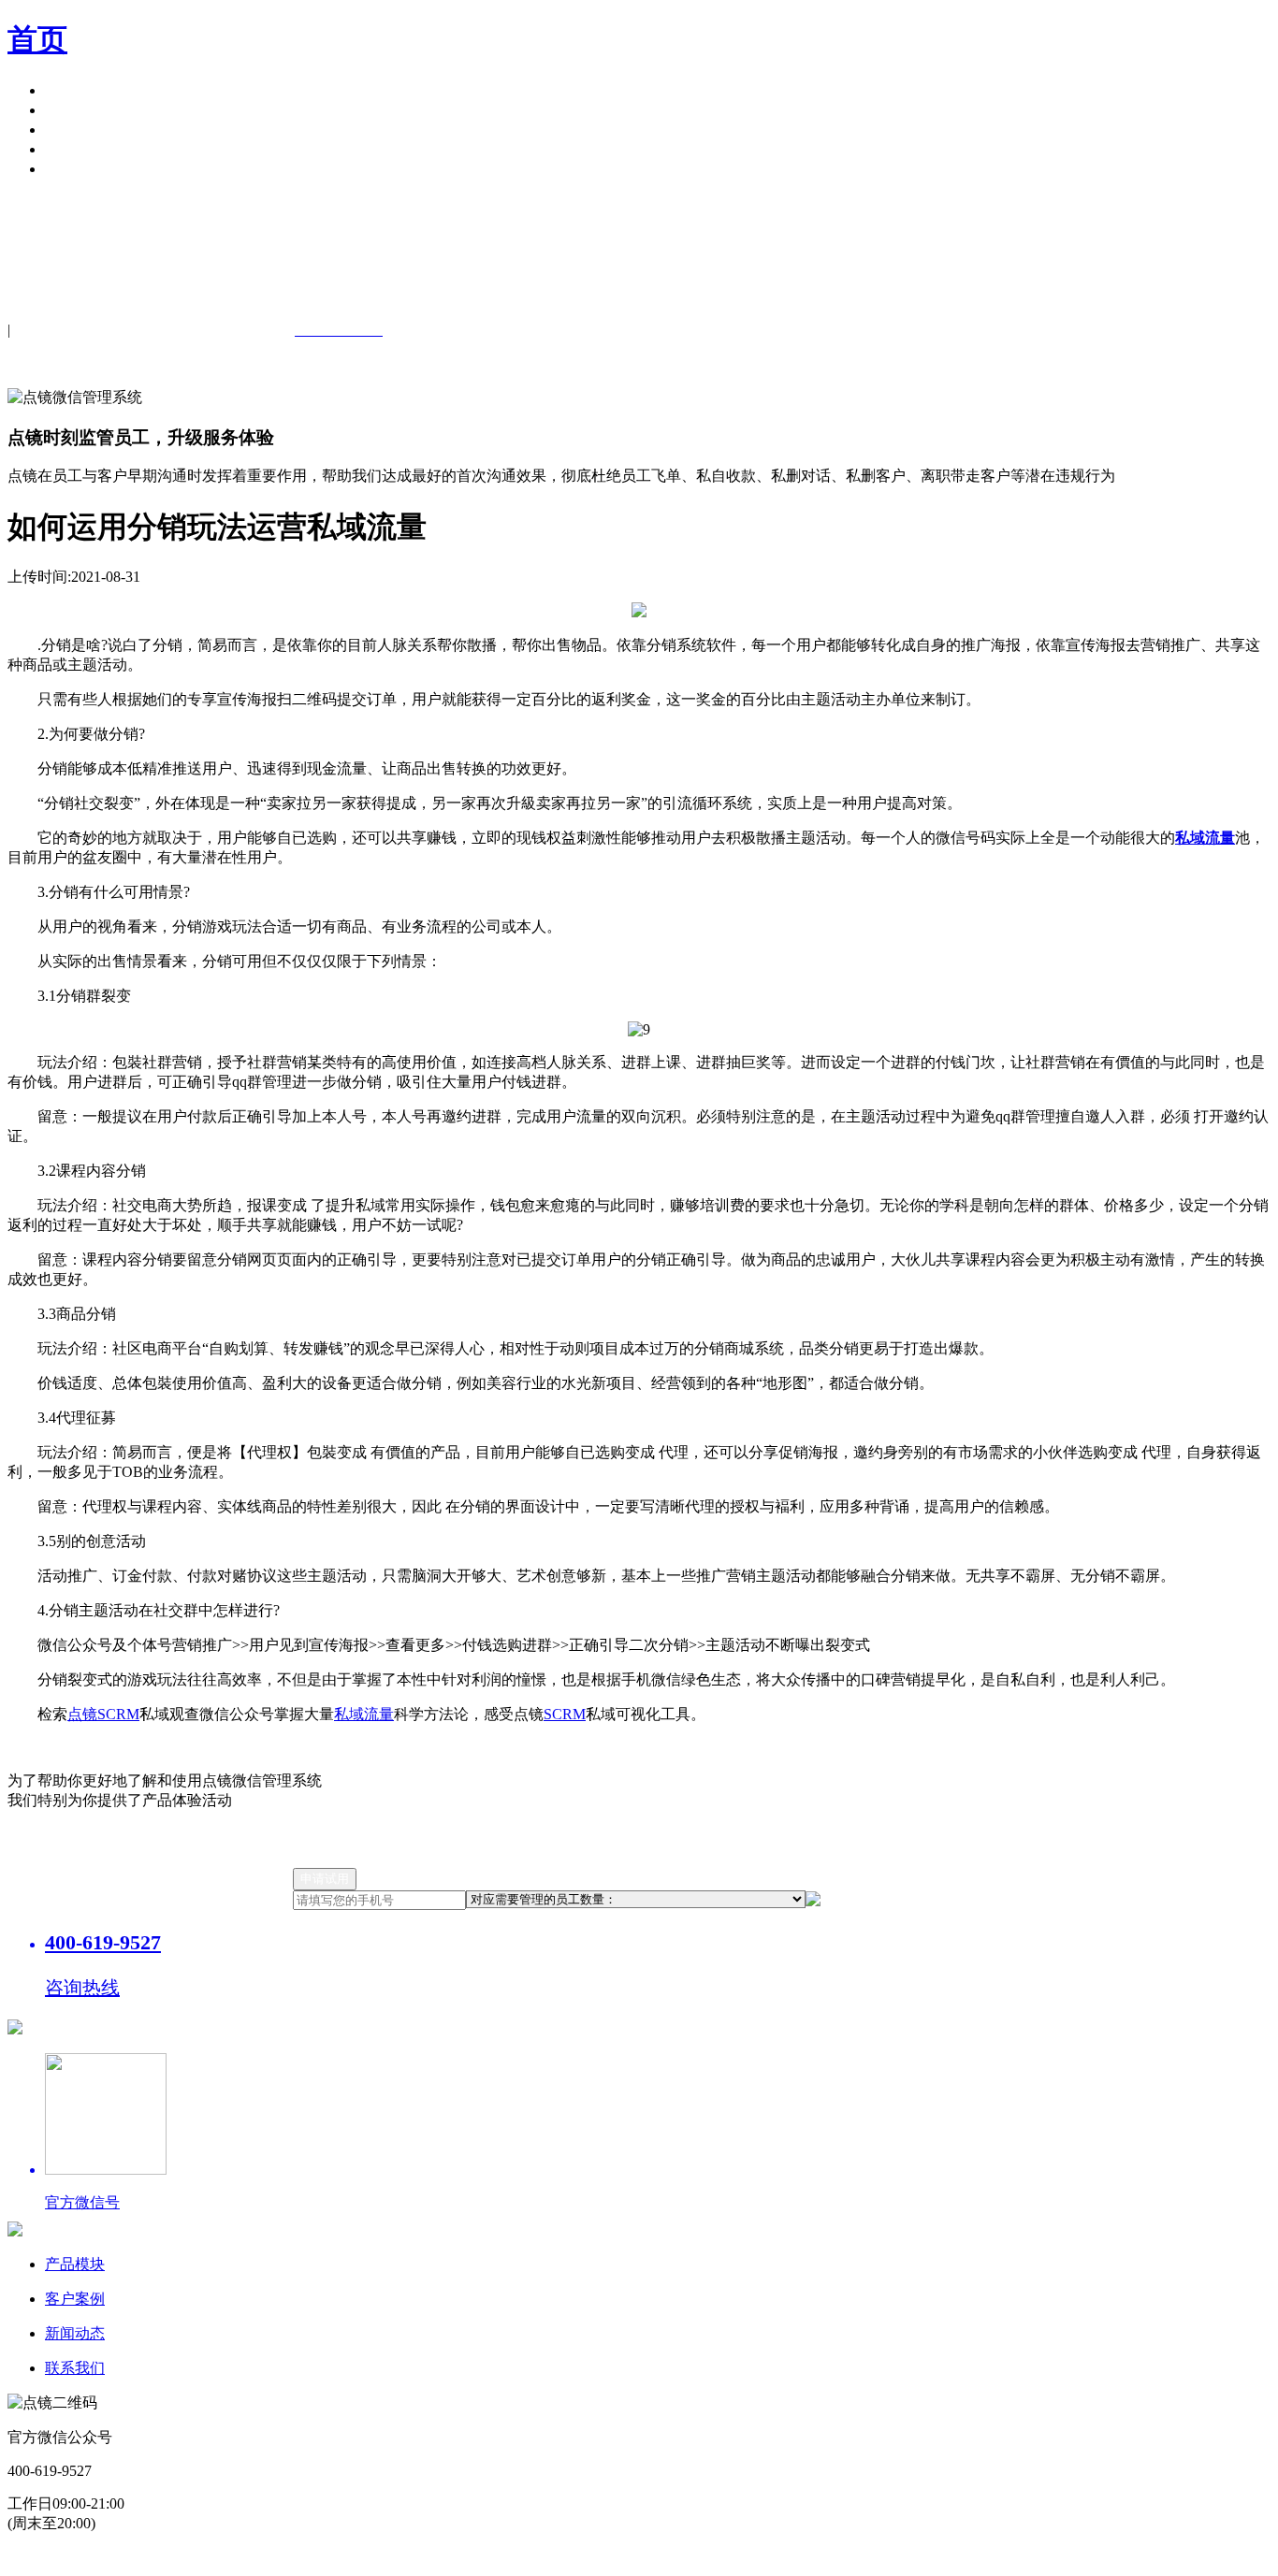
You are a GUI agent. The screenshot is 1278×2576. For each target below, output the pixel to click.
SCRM (565, 1714)
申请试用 (75, 169)
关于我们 (75, 149)
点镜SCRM (103, 1714)
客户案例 (75, 110)
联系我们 (75, 2368)
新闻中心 (75, 130)
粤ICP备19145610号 (448, 2558)
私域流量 (364, 1714)
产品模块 (75, 90)
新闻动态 (75, 2333)
